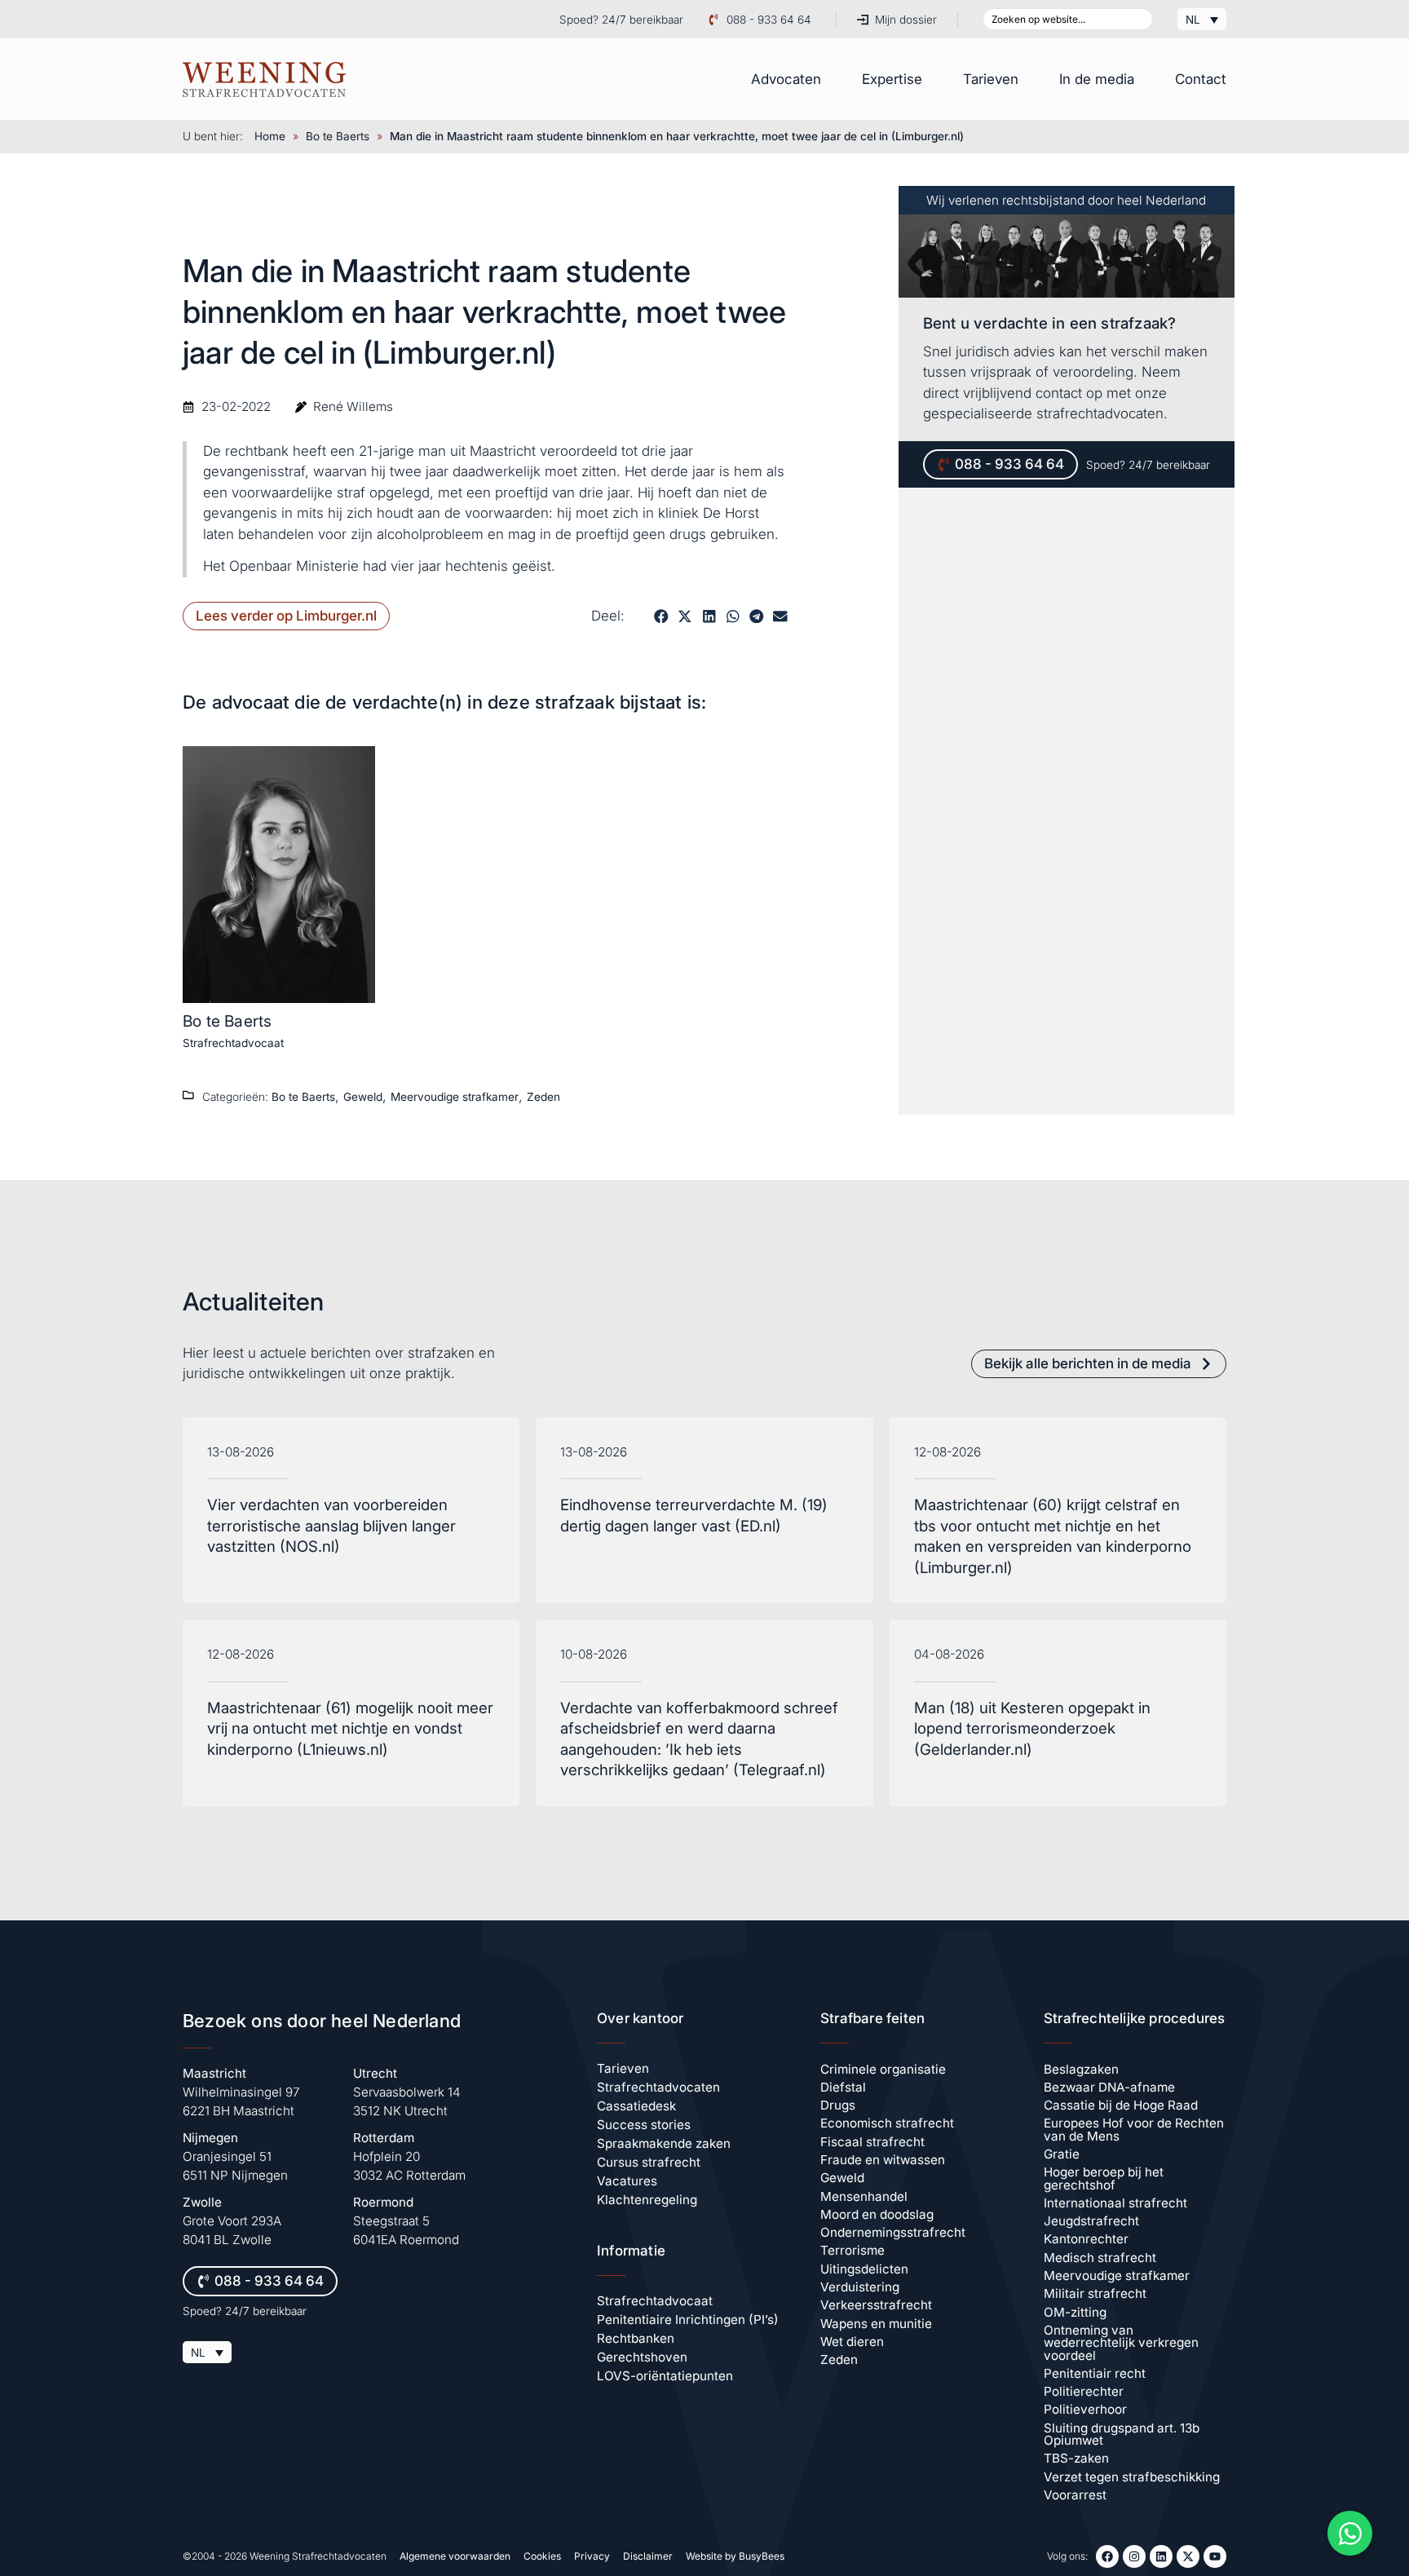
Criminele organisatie (883, 2069)
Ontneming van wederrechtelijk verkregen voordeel (1121, 2343)
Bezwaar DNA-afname (1109, 2087)
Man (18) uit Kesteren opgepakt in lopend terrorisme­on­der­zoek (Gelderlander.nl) (1032, 1729)
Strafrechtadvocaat (233, 1043)
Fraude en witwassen (883, 2160)
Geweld (363, 1097)
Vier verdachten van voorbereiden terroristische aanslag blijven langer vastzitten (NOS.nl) (331, 1526)
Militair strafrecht (1095, 2293)
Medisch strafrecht (1100, 2258)
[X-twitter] (1188, 2556)
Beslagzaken (1081, 2069)
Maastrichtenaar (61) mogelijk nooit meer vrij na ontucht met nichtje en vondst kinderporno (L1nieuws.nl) (350, 1729)
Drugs (838, 2105)
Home (270, 136)
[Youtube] (1215, 2556)
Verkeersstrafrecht (876, 2305)
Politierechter (1084, 2391)
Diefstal (843, 2087)
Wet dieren (852, 2342)
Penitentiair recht (1095, 2373)
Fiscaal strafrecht (872, 2142)
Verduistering (860, 2287)
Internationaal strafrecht (1115, 2203)
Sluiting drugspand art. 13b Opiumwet (1122, 2434)
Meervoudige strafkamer (455, 1097)
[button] (661, 616)
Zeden (543, 1097)
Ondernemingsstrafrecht (893, 2232)
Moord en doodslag (877, 2214)
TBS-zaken (1076, 2458)
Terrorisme (852, 2250)
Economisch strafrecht (887, 2123)
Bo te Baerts (338, 136)
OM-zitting (1075, 2312)
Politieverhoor (1085, 2409)
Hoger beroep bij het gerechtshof (1104, 2178)
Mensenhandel (864, 2196)
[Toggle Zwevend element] (1350, 2533)
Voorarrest (1075, 2495)
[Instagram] (1134, 2556)
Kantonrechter (1086, 2239)
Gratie (1062, 2154)
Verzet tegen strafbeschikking (1132, 2477)
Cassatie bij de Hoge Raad (1121, 2105)
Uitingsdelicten (864, 2269)
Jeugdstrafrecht (1091, 2221)
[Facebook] (1107, 2556)
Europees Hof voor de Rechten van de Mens (1134, 2129)
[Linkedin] (1161, 2556)
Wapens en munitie (876, 2324)
